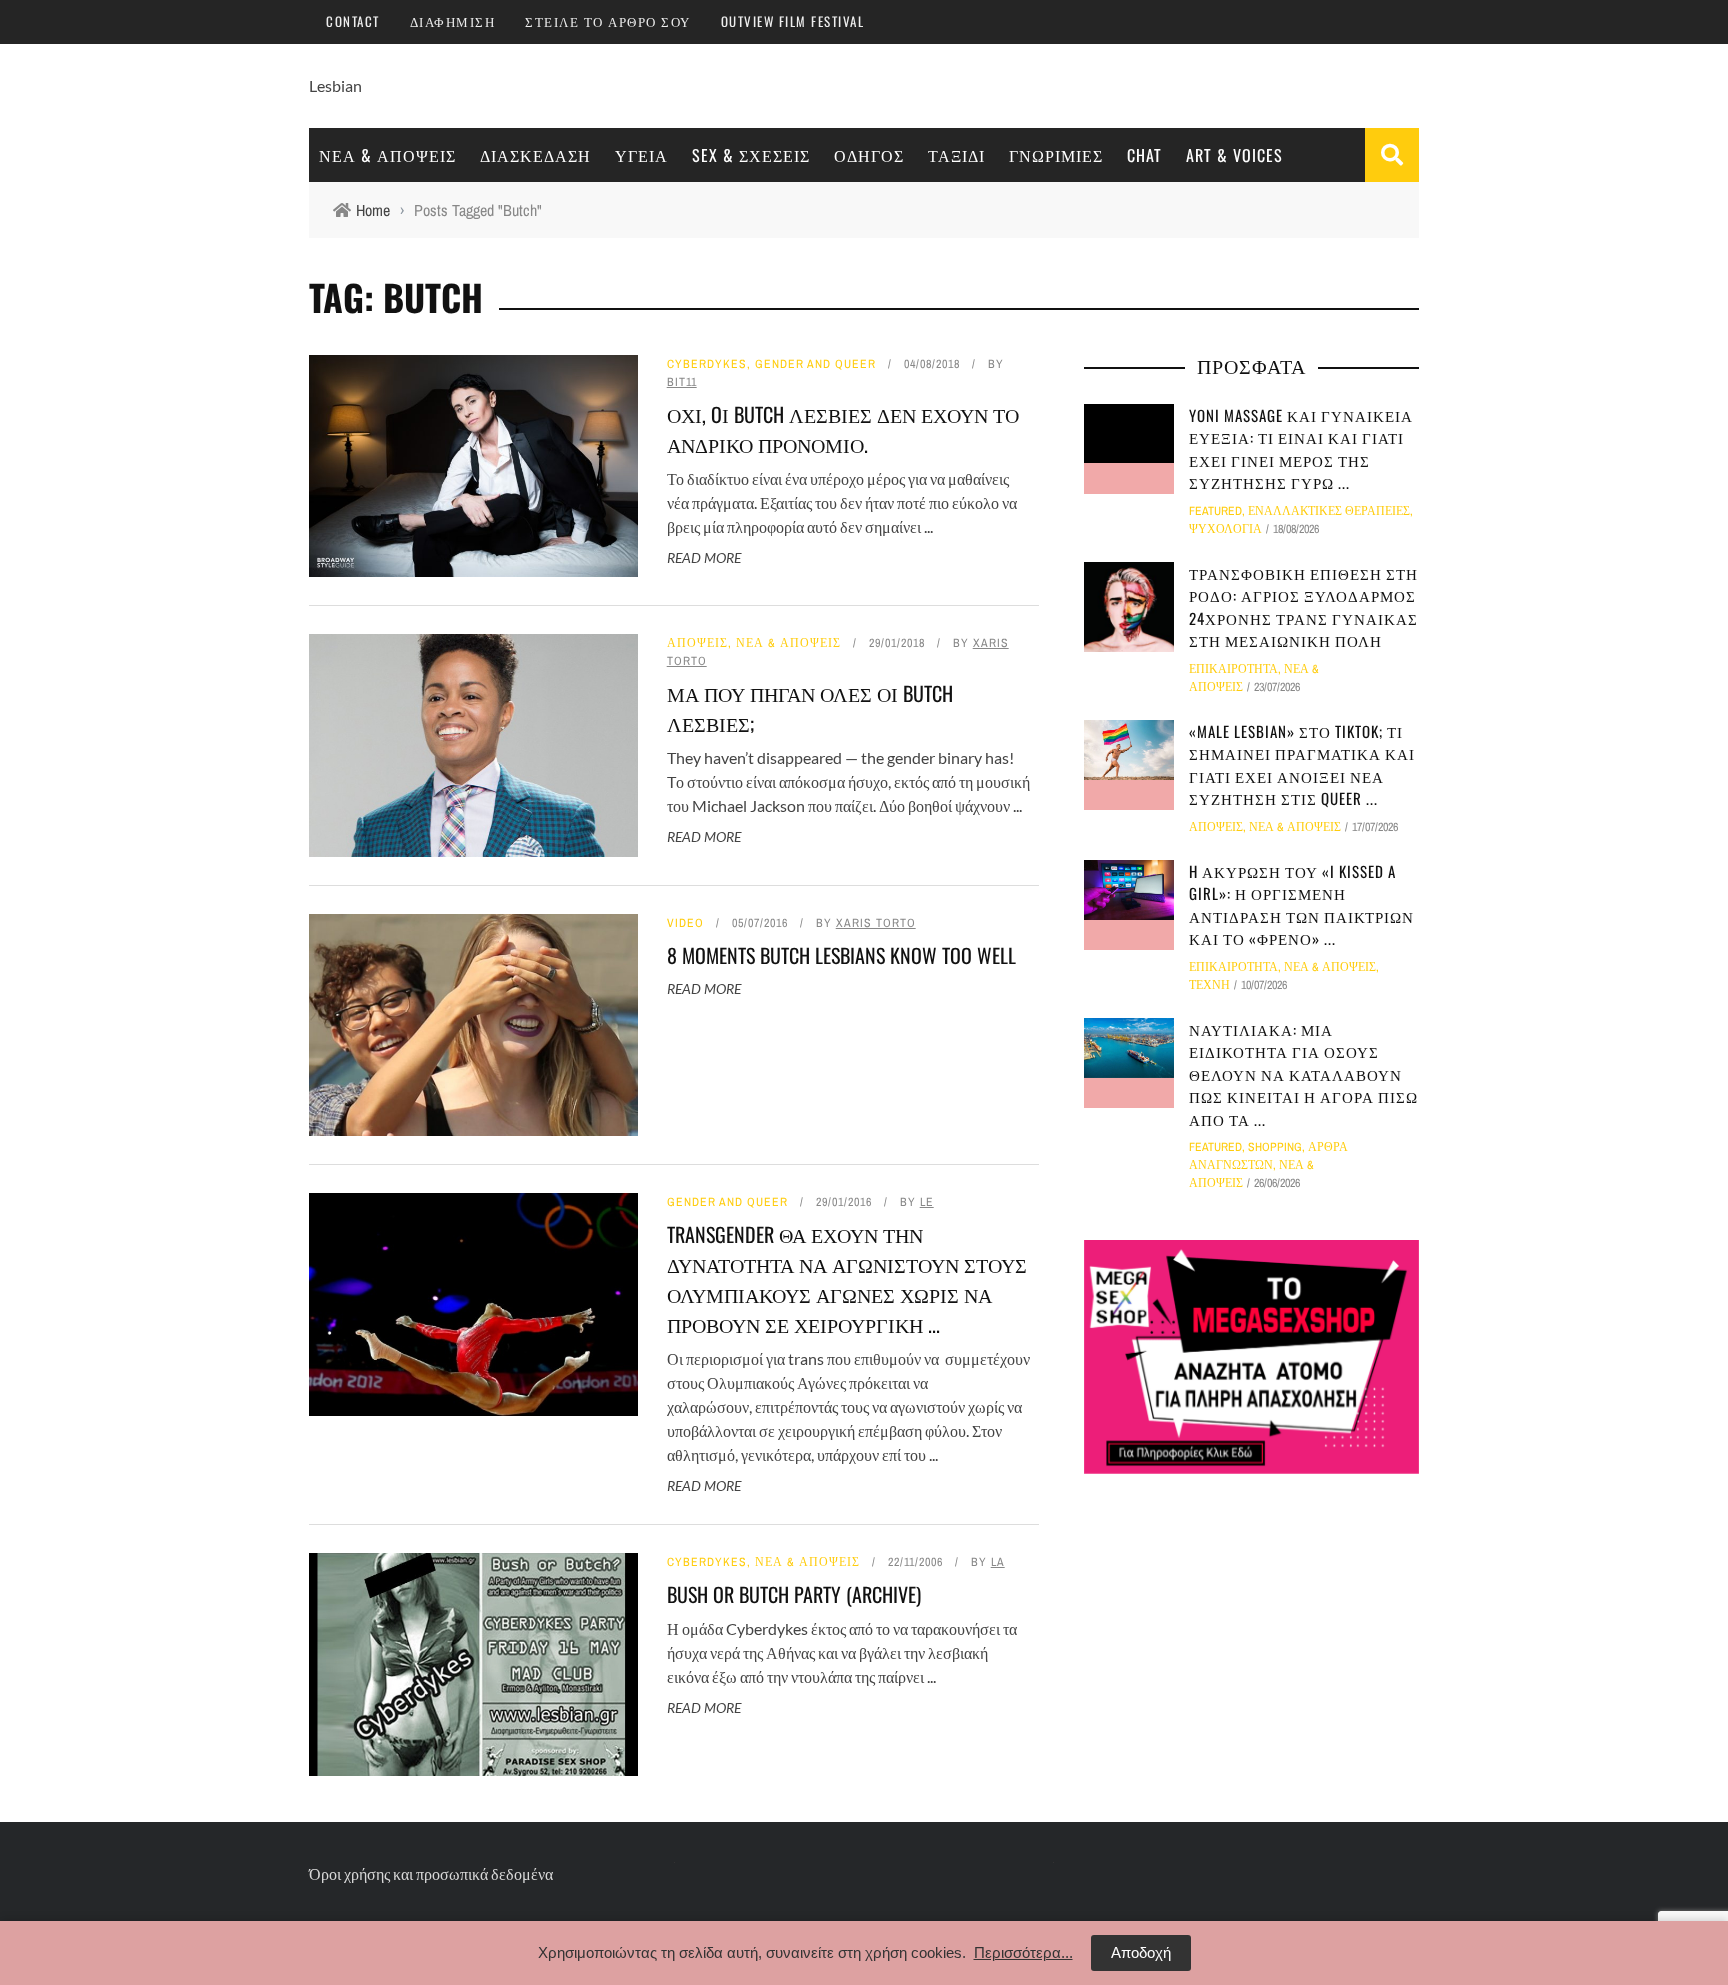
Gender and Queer (815, 364)
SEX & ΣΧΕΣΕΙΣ (751, 155)
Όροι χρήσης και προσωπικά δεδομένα (431, 1873)
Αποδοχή (1141, 1952)
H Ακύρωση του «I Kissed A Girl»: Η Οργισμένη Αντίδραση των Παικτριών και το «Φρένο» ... (1301, 905)
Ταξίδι (956, 155)
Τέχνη (1209, 985)
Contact (353, 21)
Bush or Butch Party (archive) (794, 1594)
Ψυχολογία (1225, 529)
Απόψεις (697, 643)
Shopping (1275, 1147)
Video (685, 923)
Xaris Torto (876, 923)
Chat (1144, 155)
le (927, 1202)
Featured (1215, 511)
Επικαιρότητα (1233, 669)
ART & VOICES (1234, 155)
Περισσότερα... (1023, 1952)
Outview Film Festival (793, 21)
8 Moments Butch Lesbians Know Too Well (841, 955)
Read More (704, 557)
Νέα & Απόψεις (387, 155)
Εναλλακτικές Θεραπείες (1329, 511)
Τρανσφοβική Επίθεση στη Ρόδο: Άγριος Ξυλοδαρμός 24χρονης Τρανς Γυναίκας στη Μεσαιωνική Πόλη (1303, 607)
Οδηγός (869, 155)
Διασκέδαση (535, 155)
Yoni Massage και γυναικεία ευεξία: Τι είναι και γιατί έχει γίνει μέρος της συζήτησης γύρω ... (1301, 449)
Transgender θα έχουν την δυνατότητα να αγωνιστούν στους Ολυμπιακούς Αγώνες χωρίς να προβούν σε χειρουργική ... (847, 1279)
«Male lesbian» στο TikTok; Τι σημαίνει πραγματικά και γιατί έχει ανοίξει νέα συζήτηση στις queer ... (1302, 765)
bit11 (682, 382)
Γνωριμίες (1056, 155)
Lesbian (335, 85)
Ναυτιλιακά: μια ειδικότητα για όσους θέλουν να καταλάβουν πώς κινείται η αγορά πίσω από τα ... (1303, 1074)
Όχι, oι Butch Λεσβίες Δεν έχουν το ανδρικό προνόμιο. (843, 429)
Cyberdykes (707, 364)
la (998, 1562)
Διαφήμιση (453, 21)
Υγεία (641, 155)
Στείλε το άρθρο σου (608, 21)
